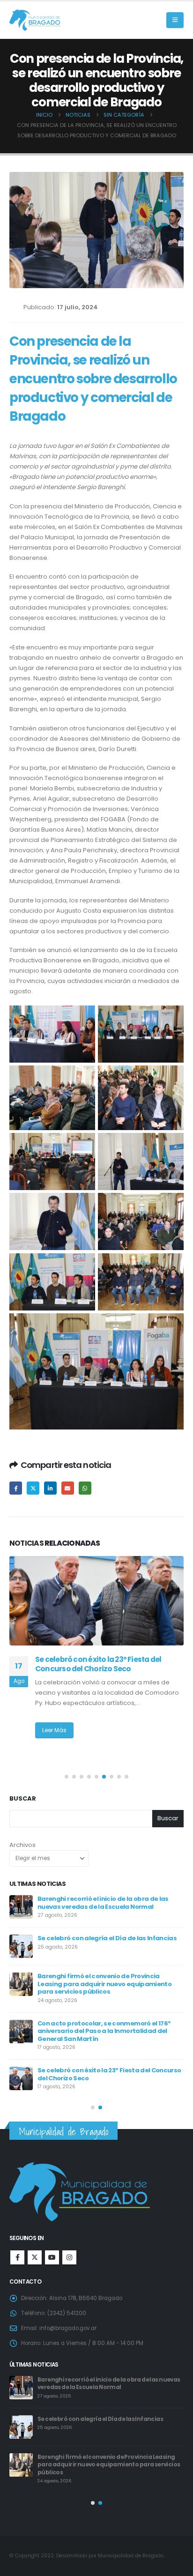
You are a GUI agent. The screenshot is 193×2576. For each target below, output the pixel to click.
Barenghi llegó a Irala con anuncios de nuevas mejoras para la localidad (109, 1942)
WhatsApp (85, 1488)
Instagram (69, 2257)
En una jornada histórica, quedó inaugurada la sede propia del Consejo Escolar (110, 2021)
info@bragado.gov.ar (68, 2328)
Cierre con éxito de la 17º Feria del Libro (97, 2056)
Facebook (16, 1488)
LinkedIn (50, 1488)
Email (68, 1488)
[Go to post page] (96, 1601)
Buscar (23, 1799)
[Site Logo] (35, 20)
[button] (175, 20)
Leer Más (54, 1740)
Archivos (22, 1845)
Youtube (52, 2257)
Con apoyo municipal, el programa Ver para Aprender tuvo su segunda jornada (105, 1981)
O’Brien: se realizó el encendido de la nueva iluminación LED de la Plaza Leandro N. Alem (99, 1669)
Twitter (33, 1488)
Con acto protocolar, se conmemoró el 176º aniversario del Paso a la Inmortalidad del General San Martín (109, 2387)
